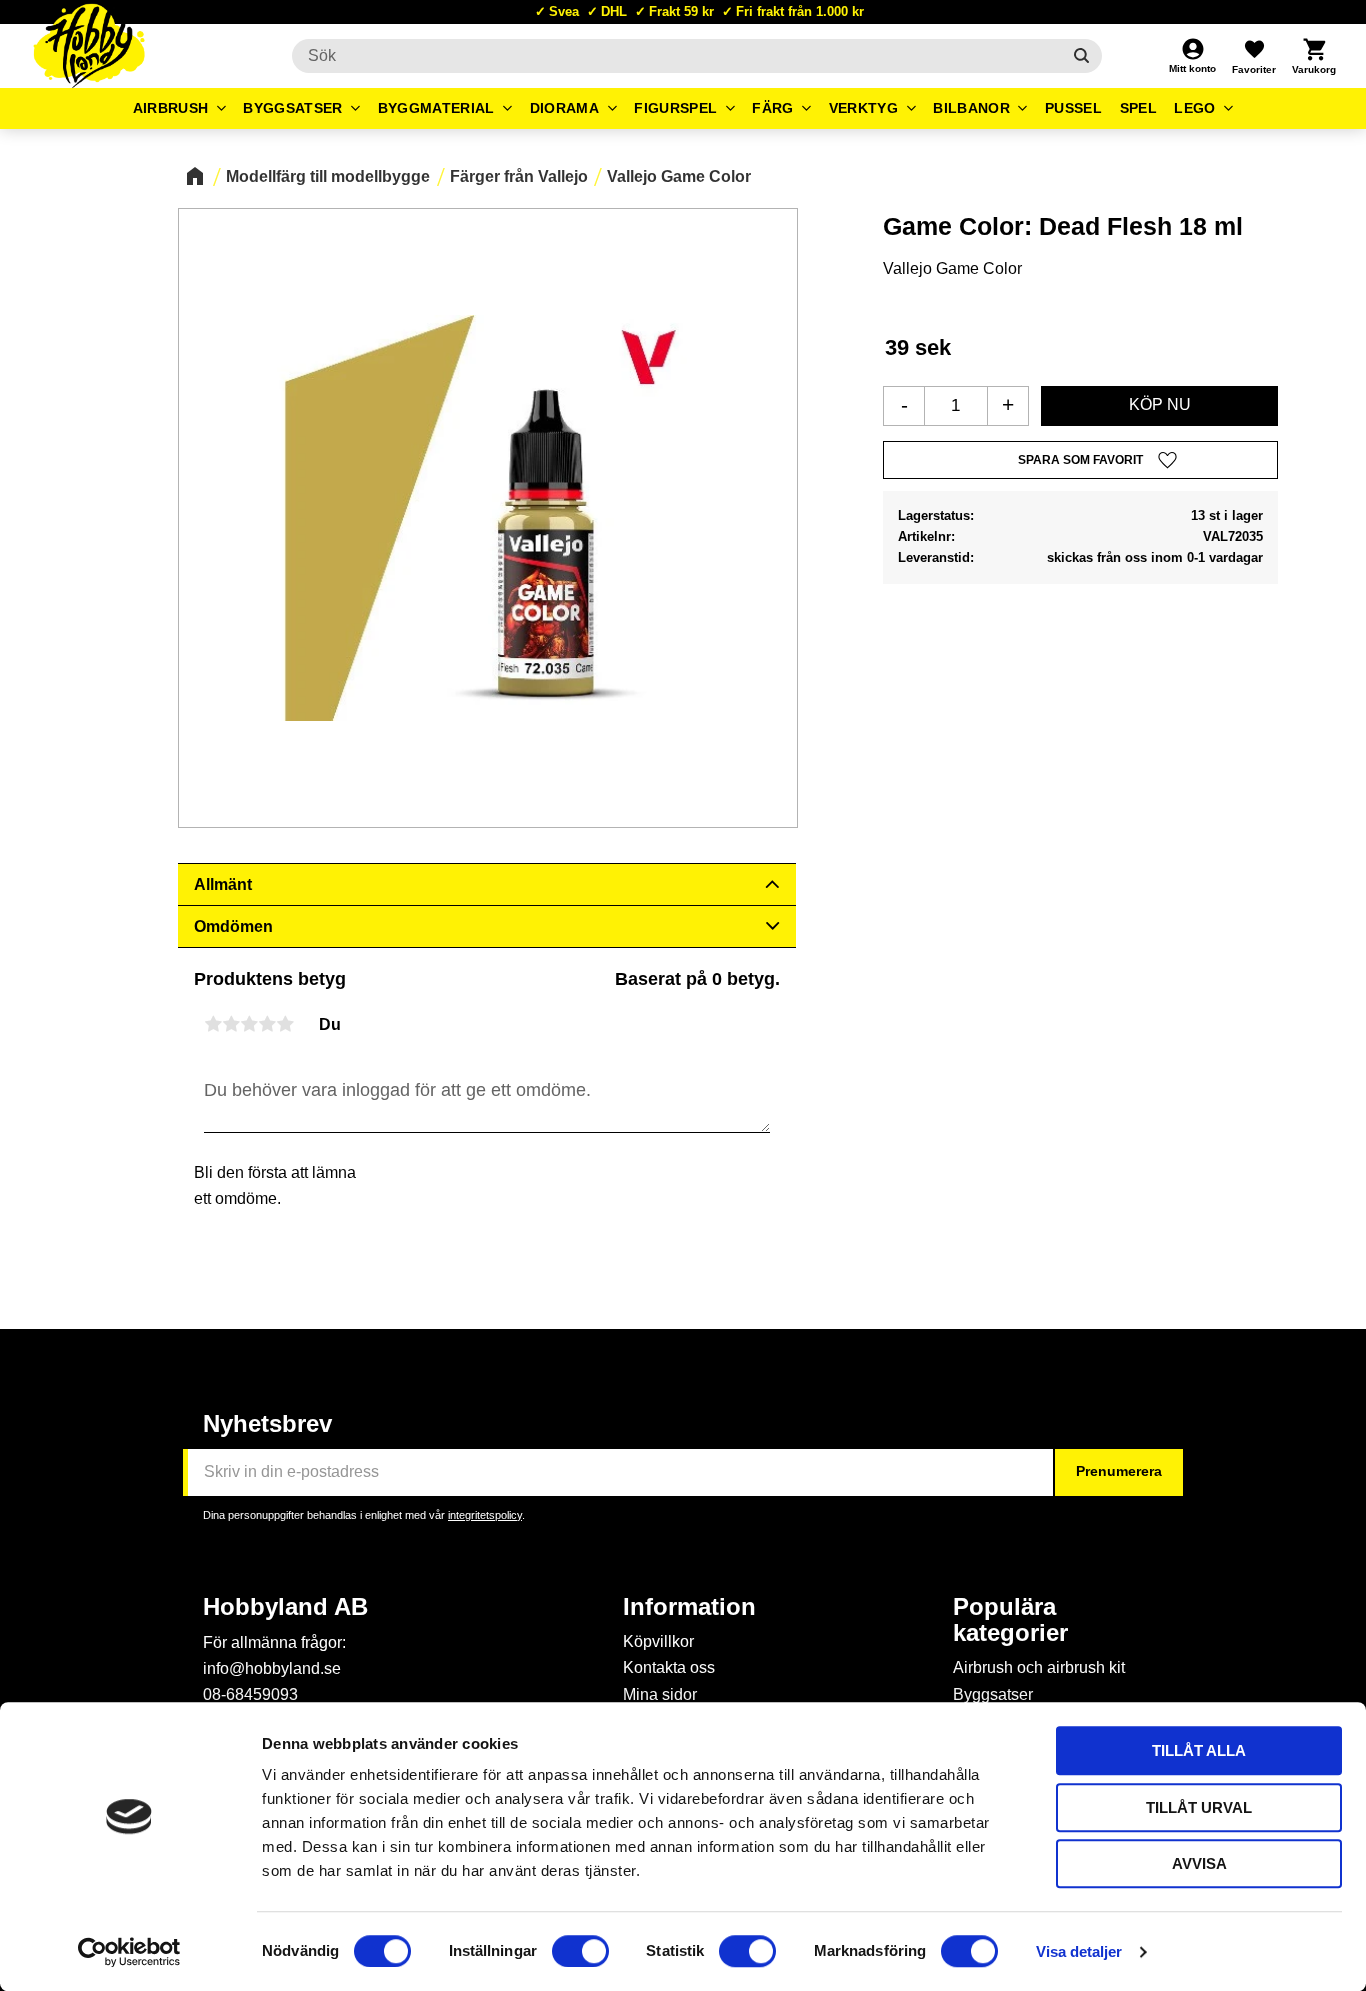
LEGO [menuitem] (1194, 108)
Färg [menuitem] (772, 108)
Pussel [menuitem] (1073, 108)
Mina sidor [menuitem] (660, 1694)
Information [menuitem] (689, 1607)
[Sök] (1081, 56)
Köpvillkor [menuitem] (658, 1641)
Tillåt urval (1199, 1807)
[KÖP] (1159, 406)
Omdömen (233, 926)
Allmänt (223, 884)
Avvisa (1199, 1863)
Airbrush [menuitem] (171, 108)
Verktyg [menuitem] (863, 108)
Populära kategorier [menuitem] (1010, 1620)
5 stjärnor (285, 1024)
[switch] (580, 1951)
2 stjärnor (231, 1024)
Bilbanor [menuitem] (971, 108)
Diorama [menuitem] (564, 108)
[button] (1254, 56)
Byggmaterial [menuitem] (436, 108)
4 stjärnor (267, 1024)
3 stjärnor (249, 1024)
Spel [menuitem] (1138, 108)
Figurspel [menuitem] (675, 108)
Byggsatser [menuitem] (292, 108)
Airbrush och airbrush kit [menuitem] (1039, 1667)
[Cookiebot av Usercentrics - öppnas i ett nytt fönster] (129, 1952)
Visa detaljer (1079, 1951)
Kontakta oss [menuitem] (669, 1667)
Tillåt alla (1199, 1750)
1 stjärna (213, 1024)
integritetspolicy (485, 1515)
